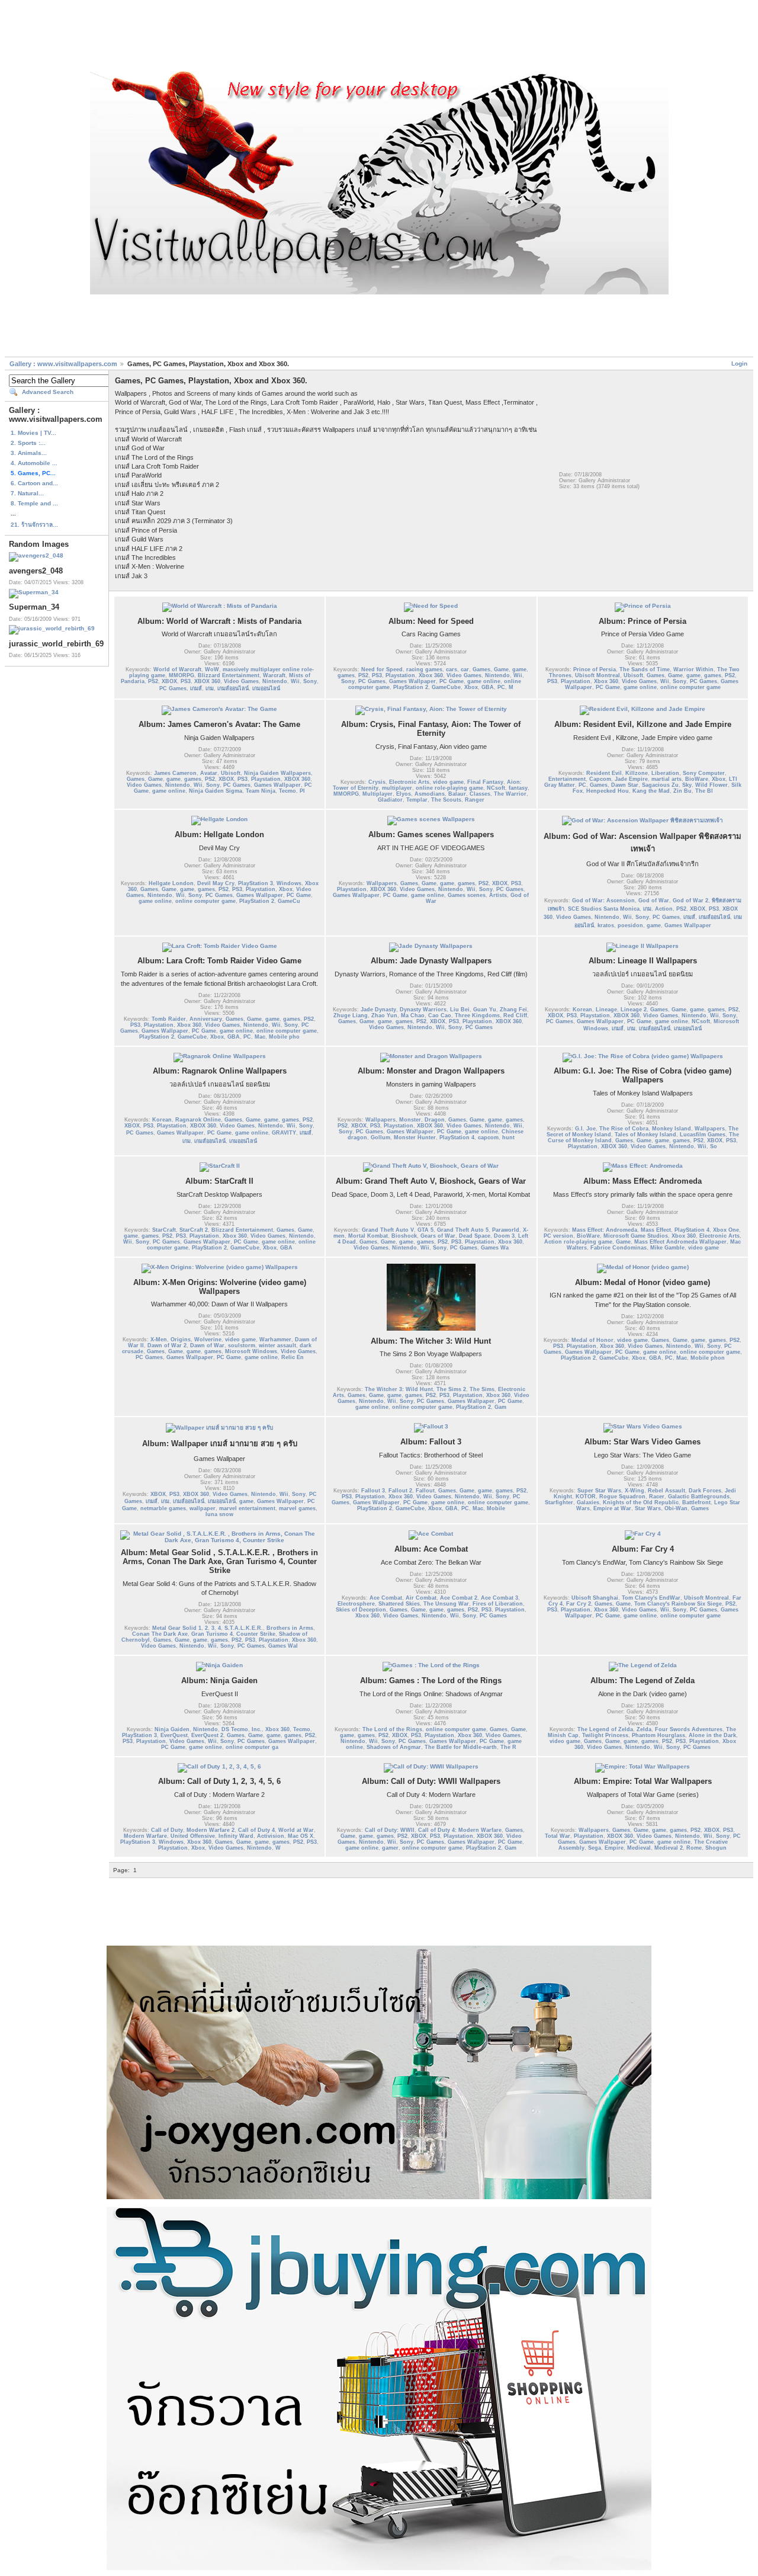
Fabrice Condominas (619, 1248)
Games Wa (495, 1248)
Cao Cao (440, 1015)
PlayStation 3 (256, 883)
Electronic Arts (409, 782)
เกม (210, 688)
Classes (480, 794)
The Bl (704, 791)
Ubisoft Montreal (598, 675)
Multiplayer (378, 794)
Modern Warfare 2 (211, 1830)
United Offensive (193, 1836)
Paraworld (506, 1230)
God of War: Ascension (603, 901)
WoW (212, 669)
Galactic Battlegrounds (699, 1497)
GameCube (446, 687)
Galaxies (588, 1502)
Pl (302, 791)
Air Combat (421, 1598)
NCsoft (496, 788)
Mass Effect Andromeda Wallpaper (680, 1242)
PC (501, 687)
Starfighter (559, 1502)
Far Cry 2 (579, 1604)
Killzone (637, 773)
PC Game (452, 681)
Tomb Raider (169, 1019)
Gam (500, 1407)
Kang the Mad (651, 791)
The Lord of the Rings (392, 1729)
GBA (488, 687)
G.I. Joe (585, 1129)
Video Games (241, 681)
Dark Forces (705, 1491)
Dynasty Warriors (423, 1010)
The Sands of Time (645, 669)
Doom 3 (504, 1236)
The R (508, 1747)
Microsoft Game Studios (636, 1236)
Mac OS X (301, 1836)
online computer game (690, 687)
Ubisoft (633, 675)
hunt (508, 1138)
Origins (181, 1340)
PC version (558, 1236)
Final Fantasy (485, 782)
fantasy (518, 788)
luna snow (219, 1514)
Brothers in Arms (290, 1628)
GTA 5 (425, 1230)
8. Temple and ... (34, 503)
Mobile (496, 1508)
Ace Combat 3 (500, 1598)
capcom (488, 1138)
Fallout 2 (400, 1491)
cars (452, 669)
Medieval (639, 1848)
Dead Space (475, 1236)
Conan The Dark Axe (160, 1634)
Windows (289, 883)
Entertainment (567, 779)
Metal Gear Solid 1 (177, 1628)
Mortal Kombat (368, 1236)
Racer (657, 1497)
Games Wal (283, 1646)
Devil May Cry (216, 883)
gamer (390, 1848)
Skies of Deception (361, 1610)
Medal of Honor (592, 1340)
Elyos (404, 794)
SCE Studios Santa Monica (604, 909)
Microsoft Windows (251, 1351)
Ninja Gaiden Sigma (216, 791)
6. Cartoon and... (34, 483)
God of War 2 (690, 901)
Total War (558, 1836)
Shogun (716, 1848)
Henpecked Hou (608, 791)
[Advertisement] (379, 37)
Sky (687, 785)
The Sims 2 (451, 1389)
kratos (606, 925)
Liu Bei (460, 1010)
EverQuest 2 (207, 1735)
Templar (417, 800)
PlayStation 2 (411, 687)
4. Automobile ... (34, 463)
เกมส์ (196, 688)
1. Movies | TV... (33, 433)
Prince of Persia (595, 669)
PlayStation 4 (457, 1138)
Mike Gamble (667, 1248)
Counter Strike (256, 1634)
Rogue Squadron (622, 1497)
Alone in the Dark (712, 1735)
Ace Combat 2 (459, 1598)
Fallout (425, 1491)
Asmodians (430, 794)
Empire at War (612, 1508)
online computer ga (252, 1747)
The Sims (482, 1389)
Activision (271, 1836)
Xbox (471, 687)
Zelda (644, 1729)
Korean (582, 1010)
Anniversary (206, 1019)
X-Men (159, 1340)
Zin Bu (682, 791)
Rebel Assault (667, 1491)
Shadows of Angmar (394, 1747)
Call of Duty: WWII (390, 1830)
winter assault (277, 1345)
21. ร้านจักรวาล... (34, 525)
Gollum (380, 1138)
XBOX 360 (207, 681)
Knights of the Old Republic (641, 1502)
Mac (260, 1037)
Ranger (475, 800)
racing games (424, 669)
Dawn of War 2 (167, 1345)
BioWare (697, 779)
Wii (295, 681)
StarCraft (164, 1230)
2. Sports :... (28, 443)
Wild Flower (712, 785)
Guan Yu (485, 1010)
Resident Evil (604, 773)
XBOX (169, 681)
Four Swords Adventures (689, 1729)
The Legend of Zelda (605, 1729)
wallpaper (203, 1508)
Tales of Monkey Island (645, 1135)
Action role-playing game (578, 1242)
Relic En (293, 1357)
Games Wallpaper (412, 681)
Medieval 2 (669, 1848)
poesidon (630, 925)
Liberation (665, 773)
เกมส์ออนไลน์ (233, 688)
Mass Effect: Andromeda (605, 1230)
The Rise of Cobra (624, 1129)
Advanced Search (48, 392)
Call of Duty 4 (256, 1830)
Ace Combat (386, 1598)
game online (484, 681)
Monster (410, 1120)
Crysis (377, 782)
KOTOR (586, 1497)
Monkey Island (672, 1129)
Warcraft (274, 675)
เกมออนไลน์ (266, 688)
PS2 (153, 681)
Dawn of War (207, 1345)
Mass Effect (656, 1230)
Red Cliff (515, 1015)
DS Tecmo (235, 1729)
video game (448, 782)
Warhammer (275, 1340)
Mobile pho (284, 1037)
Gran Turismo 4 (212, 1634)
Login (739, 363)
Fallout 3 (373, 1491)
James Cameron (175, 773)
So (714, 1146)
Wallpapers (382, 883)
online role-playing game (449, 788)
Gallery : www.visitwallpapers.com (63, 364)
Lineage (606, 1010)
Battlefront (696, 1502)
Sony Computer (704, 773)
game (519, 669)
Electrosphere (356, 1604)
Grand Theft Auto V (388, 1230)
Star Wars (648, 1508)
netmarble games (163, 1508)
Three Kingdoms (477, 1015)
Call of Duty (167, 1830)
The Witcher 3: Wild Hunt (399, 1389)
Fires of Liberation (498, 1604)
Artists (498, 895)
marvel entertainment (247, 1508)
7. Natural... (27, 493)
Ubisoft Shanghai (595, 1598)
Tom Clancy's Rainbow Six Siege (678, 1604)
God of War (654, 901)
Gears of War (438, 1236)
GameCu (289, 901)
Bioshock (404, 1236)
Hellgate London (171, 883)
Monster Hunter (415, 1138)
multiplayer (397, 788)
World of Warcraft (177, 669)
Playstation (400, 675)
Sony (310, 681)
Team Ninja (261, 791)
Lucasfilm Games (703, 1135)
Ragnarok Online (198, 1120)
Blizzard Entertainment (229, 675)
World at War (296, 1830)
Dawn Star (625, 785)
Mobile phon (708, 1358)
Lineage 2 (634, 1010)
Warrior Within (693, 669)
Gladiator (390, 800)
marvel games (297, 1508)
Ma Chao (413, 1015)
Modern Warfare (145, 1836)
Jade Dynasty (378, 1010)
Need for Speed (382, 669)
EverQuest (174, 1735)
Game (501, 669)
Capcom (600, 779)
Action (664, 909)
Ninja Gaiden (172, 1729)
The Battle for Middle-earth (461, 1747)
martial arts (667, 779)
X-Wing (635, 1491)
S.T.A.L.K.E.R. (244, 1628)
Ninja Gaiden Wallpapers (277, 773)
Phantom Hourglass (659, 1735)
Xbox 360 (431, 675)
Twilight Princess (605, 1735)
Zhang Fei (513, 1010)
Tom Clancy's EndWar (651, 1598)
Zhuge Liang (351, 1015)
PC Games (173, 688)
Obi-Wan (676, 1508)
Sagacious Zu (660, 785)
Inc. (257, 1729)
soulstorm (242, 1345)
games (346, 675)
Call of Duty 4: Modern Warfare (460, 1830)
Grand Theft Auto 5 (463, 1230)
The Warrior (510, 794)
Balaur (457, 794)
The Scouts (446, 800)
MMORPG (182, 675)
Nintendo (275, 681)
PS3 (186, 681)
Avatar (209, 773)
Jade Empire (631, 779)
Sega (595, 1848)
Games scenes (467, 895)
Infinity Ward (236, 1836)
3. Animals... (29, 453)
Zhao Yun (384, 1015)
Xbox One (726, 1230)
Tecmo (288, 791)
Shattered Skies (399, 1604)
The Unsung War (446, 1604)
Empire (614, 1848)
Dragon (435, 1120)
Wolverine (208, 1340)
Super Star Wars (599, 1491)
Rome (694, 1848)
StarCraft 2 (194, 1230)
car (465, 669)
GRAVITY (284, 1133)
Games (481, 669)
